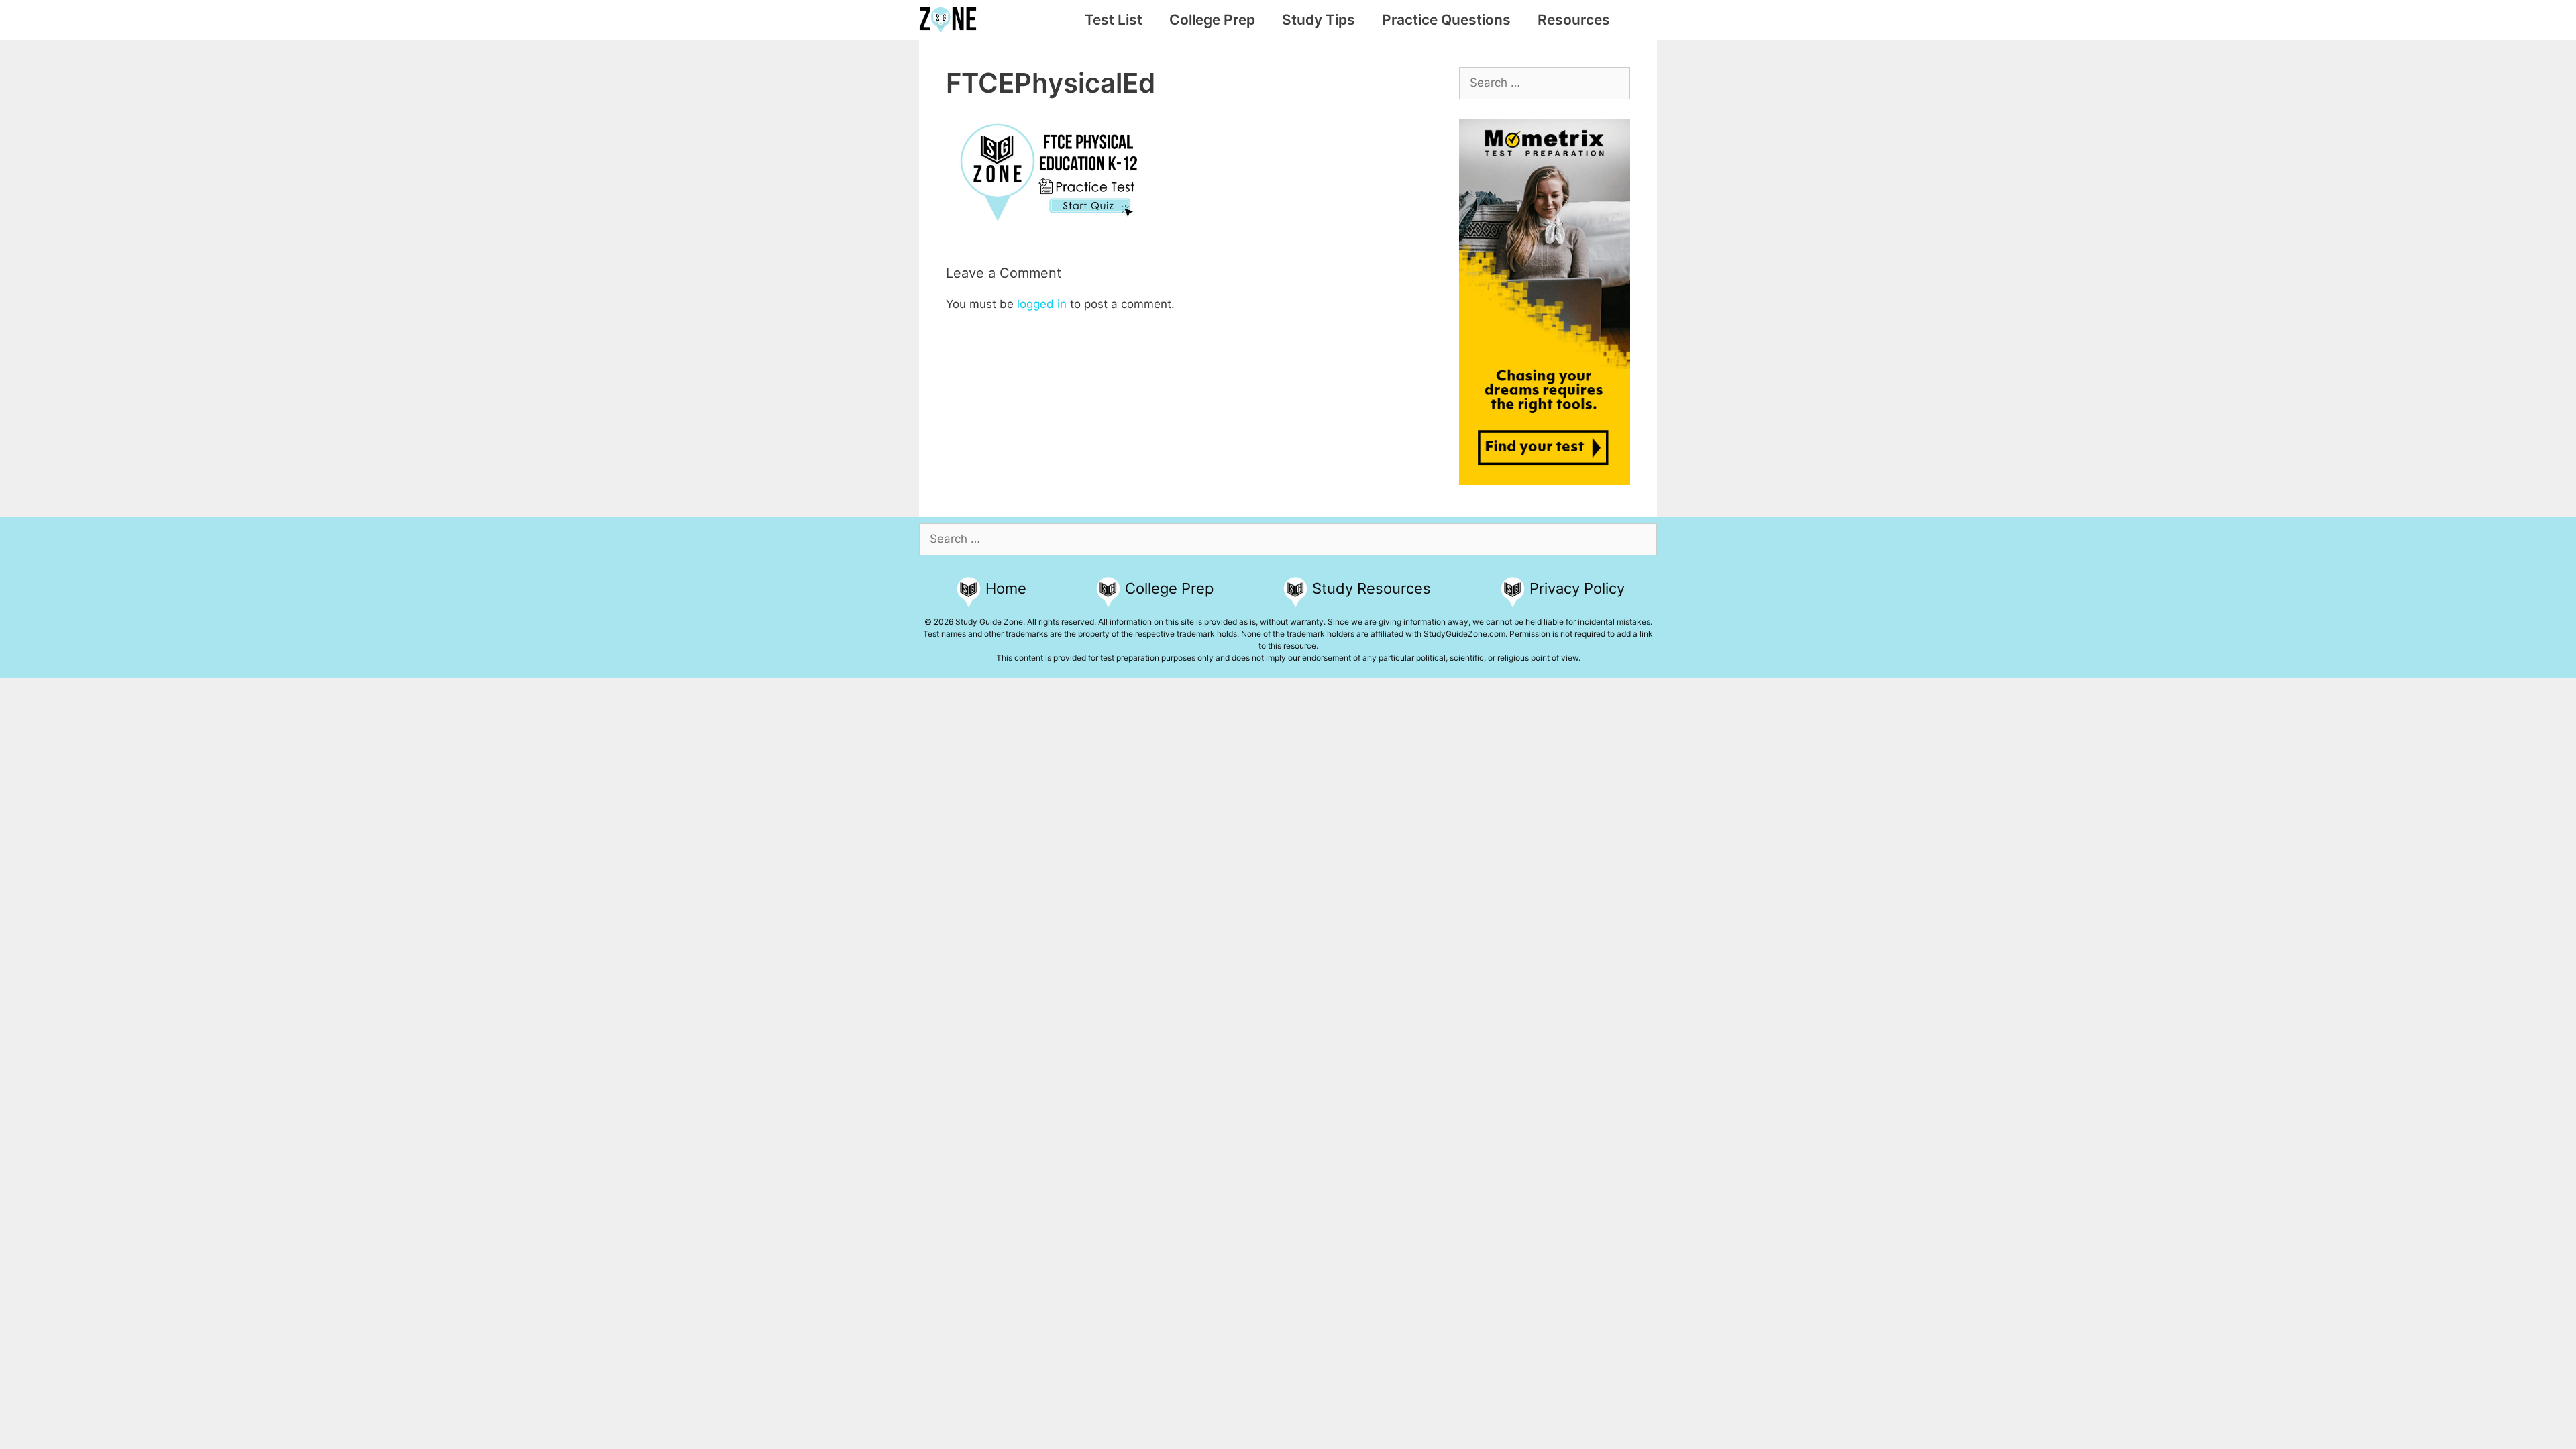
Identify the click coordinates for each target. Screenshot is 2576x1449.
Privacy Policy (1577, 588)
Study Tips (1319, 20)
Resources (1574, 20)
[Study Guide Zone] (951, 20)
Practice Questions (1446, 20)
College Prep (1212, 20)
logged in (1042, 304)
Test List (1114, 20)
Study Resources (1372, 588)
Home (1006, 588)
